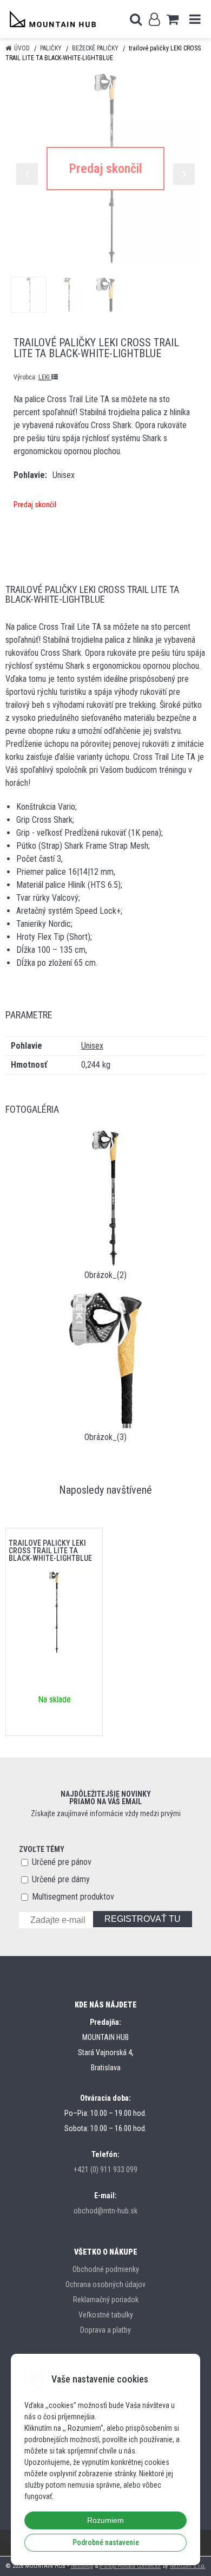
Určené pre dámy (61, 1879)
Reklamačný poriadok (106, 2300)
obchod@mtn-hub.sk (105, 2211)
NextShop (82, 2566)
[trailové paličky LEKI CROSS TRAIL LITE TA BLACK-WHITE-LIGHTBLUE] (105, 169)
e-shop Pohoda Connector (130, 2566)
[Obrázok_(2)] (105, 1197)
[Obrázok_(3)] (105, 1360)
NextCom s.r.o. (188, 2566)
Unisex (92, 1046)
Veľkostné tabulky (106, 2315)
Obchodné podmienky (106, 2269)
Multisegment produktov (73, 1897)
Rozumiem (105, 2520)
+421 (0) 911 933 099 (105, 2170)
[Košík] (173, 19)
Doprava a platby (105, 2330)
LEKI (45, 377)
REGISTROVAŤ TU (143, 1919)
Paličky (51, 48)
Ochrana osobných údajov (105, 2284)
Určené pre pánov (62, 1862)
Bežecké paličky (95, 48)
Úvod (22, 48)
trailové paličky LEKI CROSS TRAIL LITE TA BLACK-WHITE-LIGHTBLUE (50, 1551)
